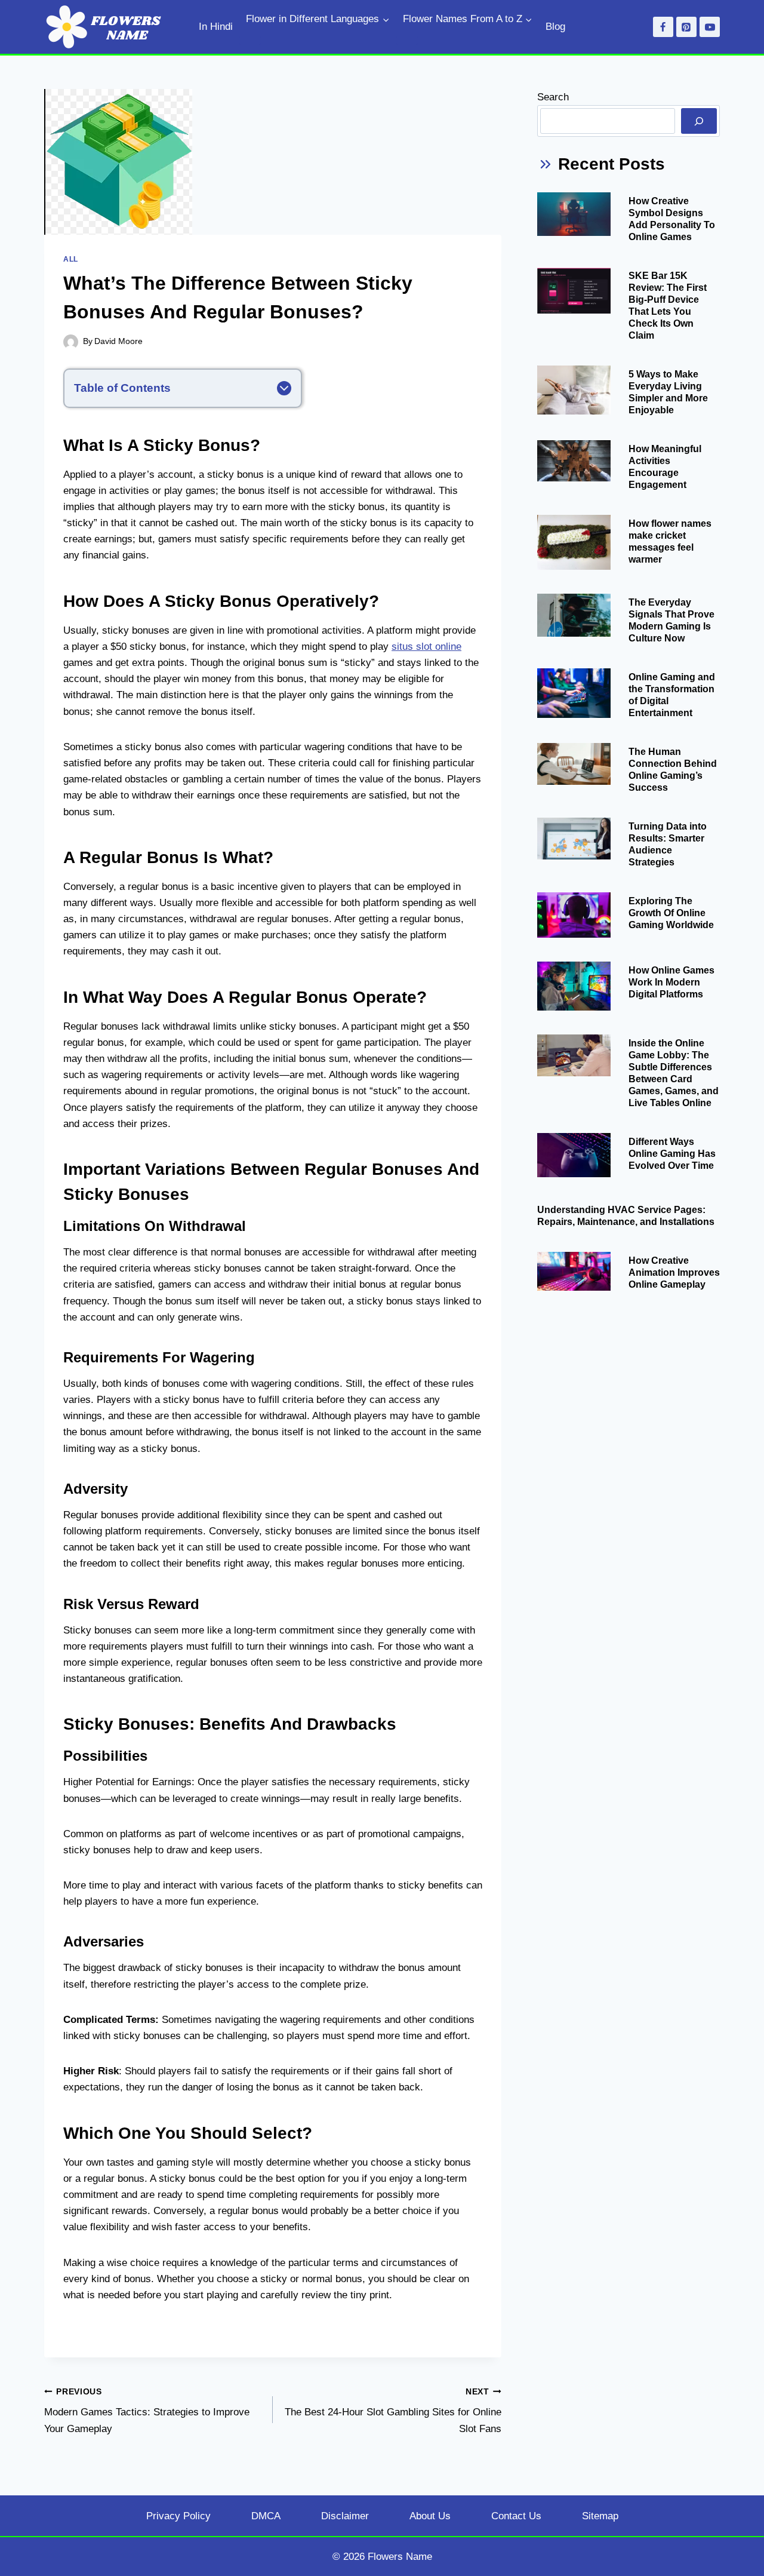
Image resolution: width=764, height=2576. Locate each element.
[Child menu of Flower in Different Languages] (250, 40)
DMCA (266, 2516)
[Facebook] (663, 27)
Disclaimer (345, 2516)
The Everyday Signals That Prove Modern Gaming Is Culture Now (671, 620)
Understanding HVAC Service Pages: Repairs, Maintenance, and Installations (626, 1216)
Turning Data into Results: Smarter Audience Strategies (668, 844)
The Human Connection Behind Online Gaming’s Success (673, 770)
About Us (430, 2516)
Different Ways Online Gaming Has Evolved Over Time (672, 1154)
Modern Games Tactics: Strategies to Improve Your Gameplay (147, 2411)
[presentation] (574, 214)
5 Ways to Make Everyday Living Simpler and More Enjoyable (668, 392)
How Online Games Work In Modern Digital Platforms (671, 982)
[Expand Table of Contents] (284, 388)
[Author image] (71, 342)
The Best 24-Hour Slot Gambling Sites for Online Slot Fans (393, 2411)
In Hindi (216, 27)
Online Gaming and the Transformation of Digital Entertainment (672, 695)
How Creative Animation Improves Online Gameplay (674, 1272)
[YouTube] (710, 27)
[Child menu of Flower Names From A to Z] (407, 40)
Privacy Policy (178, 2516)
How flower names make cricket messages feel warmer (670, 541)
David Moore (118, 341)
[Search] (699, 121)
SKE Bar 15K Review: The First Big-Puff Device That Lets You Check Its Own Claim (668, 306)
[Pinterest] (686, 27)
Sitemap (600, 2516)
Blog (555, 27)
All (71, 259)
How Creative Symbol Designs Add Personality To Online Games (672, 219)
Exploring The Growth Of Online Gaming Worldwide (671, 913)
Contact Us (516, 2516)
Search (553, 97)
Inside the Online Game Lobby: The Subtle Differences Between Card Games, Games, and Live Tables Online (674, 1073)
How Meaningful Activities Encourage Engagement (665, 467)
